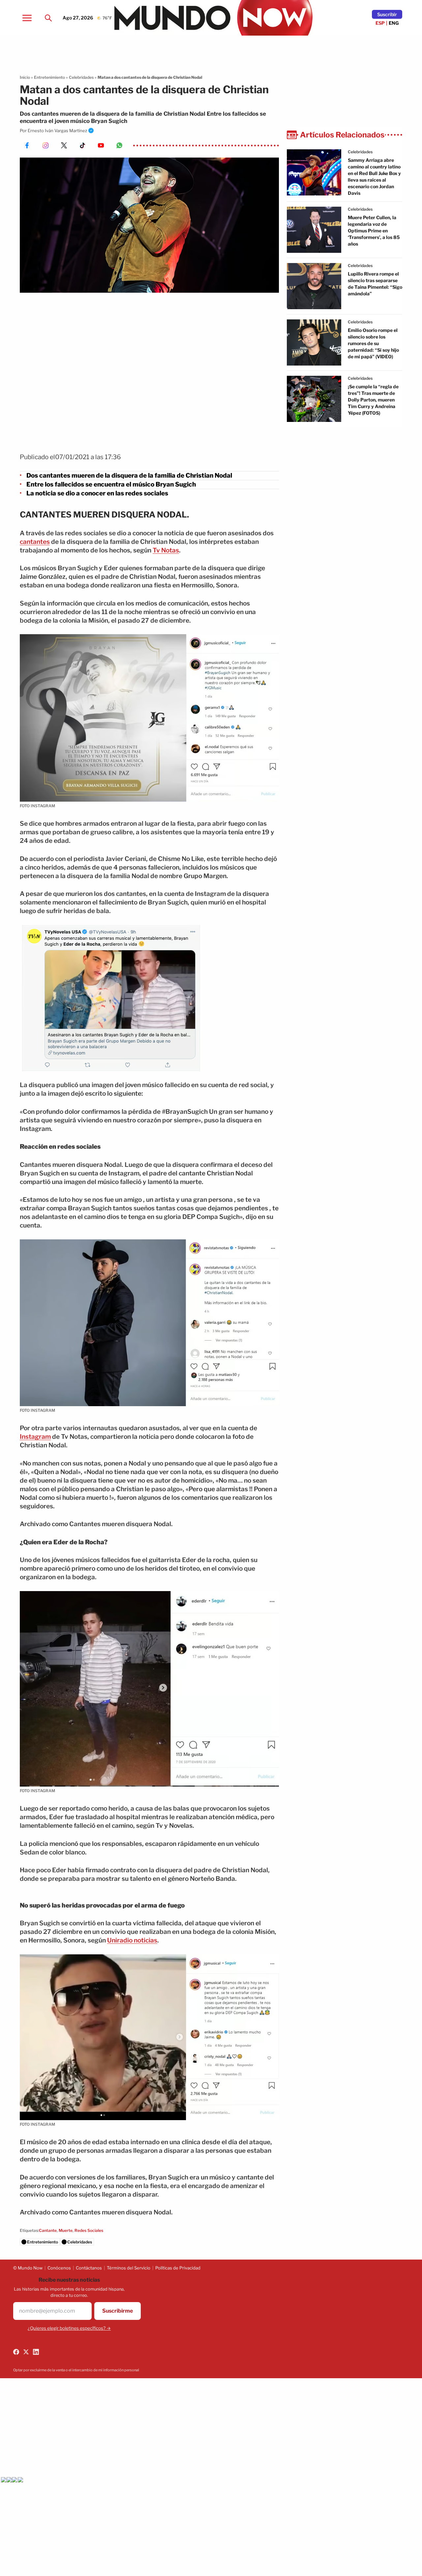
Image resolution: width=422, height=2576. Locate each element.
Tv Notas (166, 550)
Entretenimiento (49, 77)
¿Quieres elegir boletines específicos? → (69, 2328)
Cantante (48, 2230)
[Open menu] (27, 18)
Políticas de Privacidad (178, 2268)
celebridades (360, 152)
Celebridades (81, 77)
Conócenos (59, 2268)
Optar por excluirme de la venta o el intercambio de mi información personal (76, 2370)
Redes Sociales (89, 2230)
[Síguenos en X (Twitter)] (26, 2352)
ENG (394, 23)
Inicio (25, 77)
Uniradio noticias (132, 1940)
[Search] (48, 18)
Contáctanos (89, 2268)
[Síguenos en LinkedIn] (36, 2352)
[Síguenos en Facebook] (16, 2352)
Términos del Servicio (129, 2268)
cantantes (35, 542)
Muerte (66, 2230)
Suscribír (387, 14)
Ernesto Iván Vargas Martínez (57, 131)
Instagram (35, 1437)
